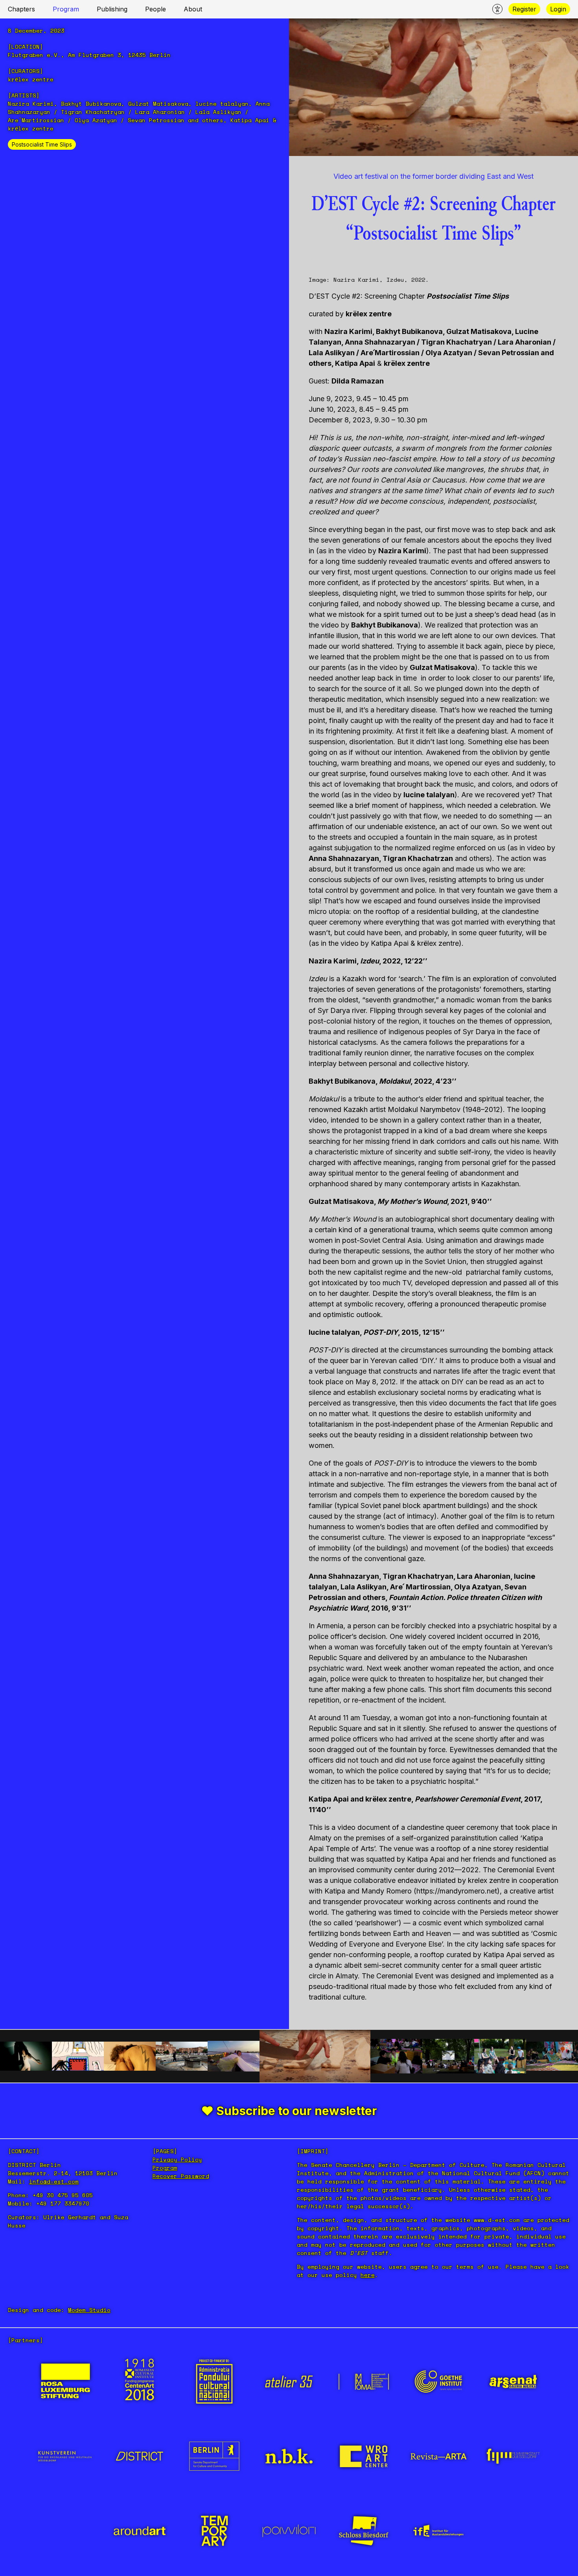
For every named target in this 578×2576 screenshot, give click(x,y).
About (193, 9)
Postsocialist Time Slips (42, 144)
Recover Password (181, 2176)
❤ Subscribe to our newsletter (289, 2111)
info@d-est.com (54, 2181)
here (368, 2275)
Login (558, 9)
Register (524, 9)
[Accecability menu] (497, 9)
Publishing (112, 9)
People (156, 9)
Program (66, 9)
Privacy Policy (177, 2159)
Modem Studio (89, 2310)
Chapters (21, 9)
